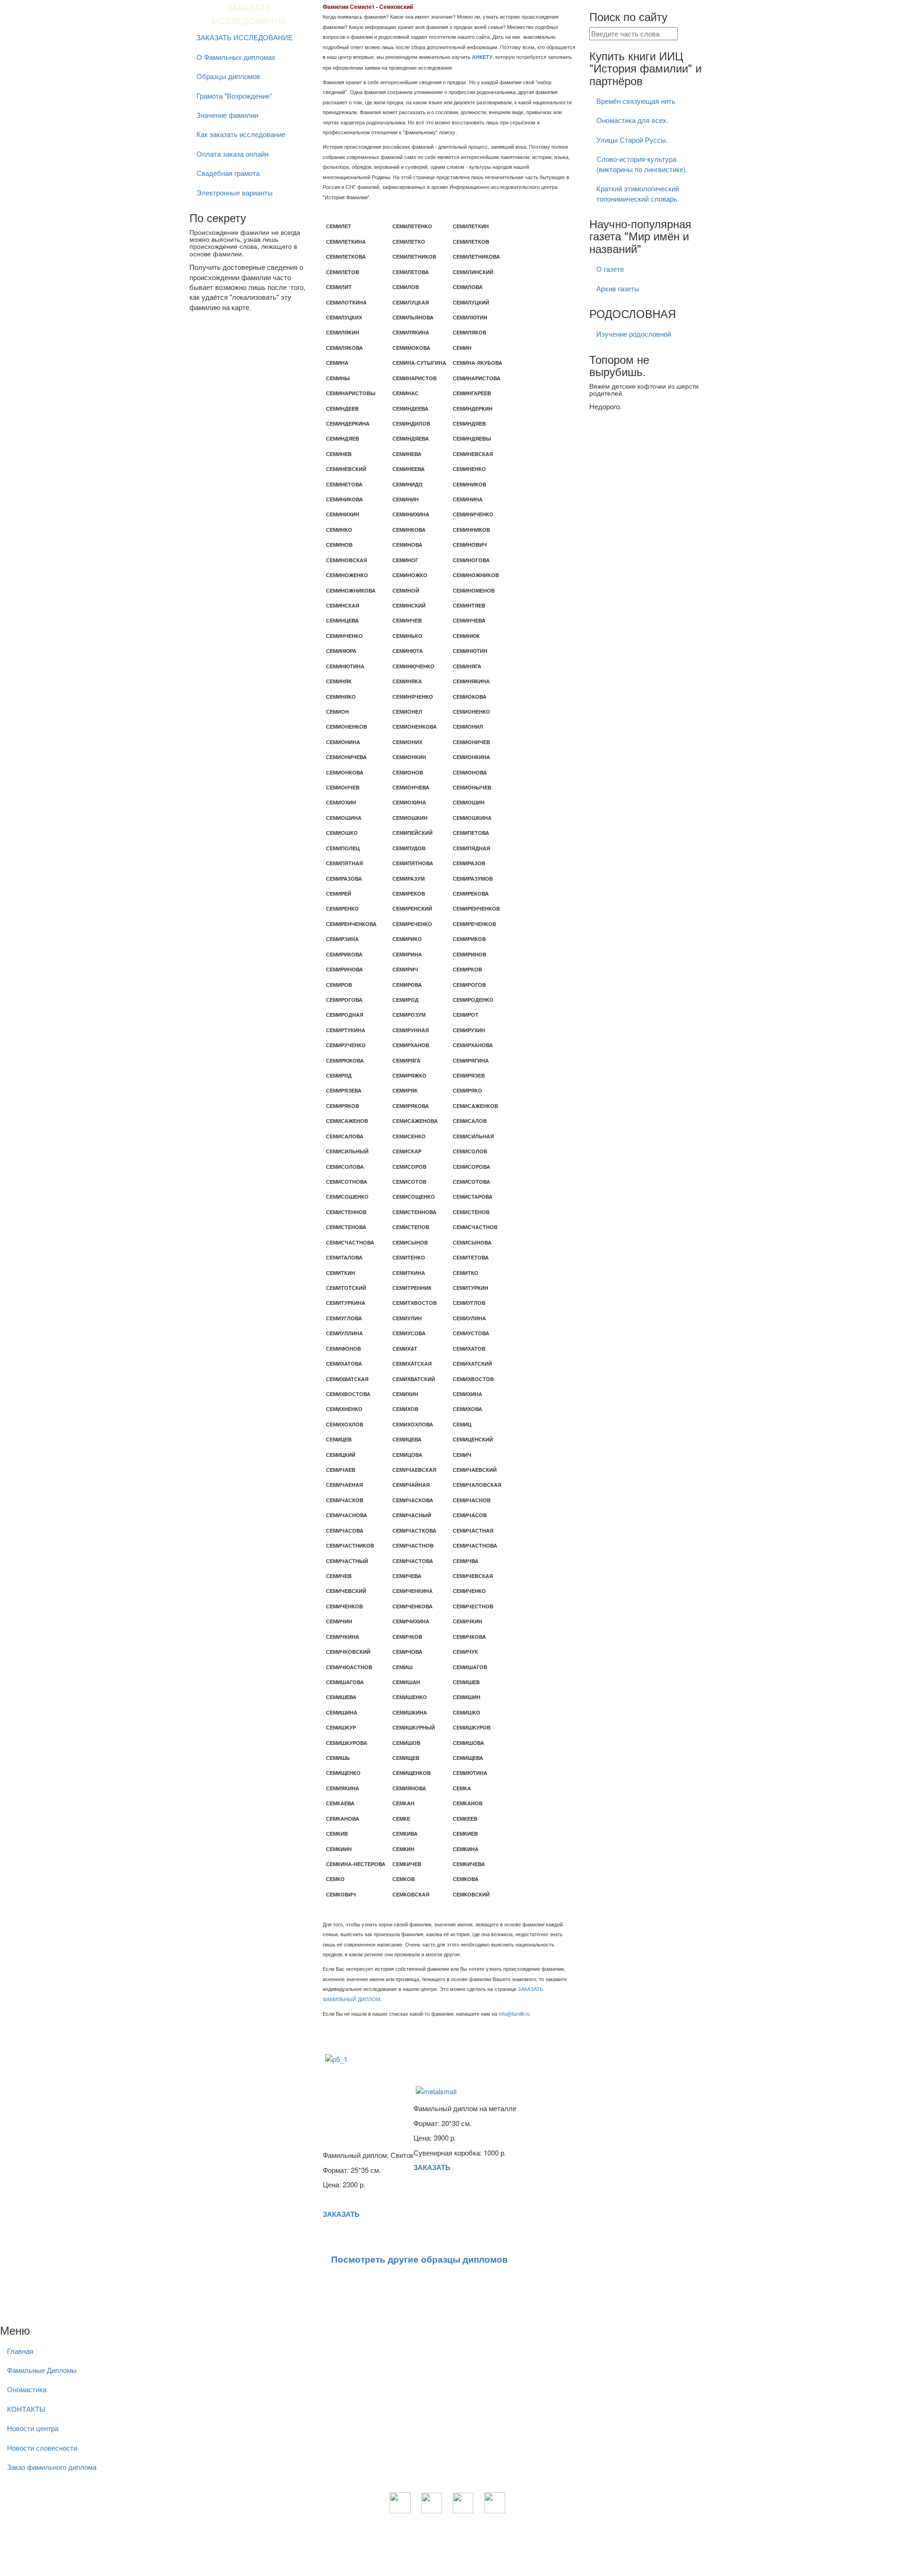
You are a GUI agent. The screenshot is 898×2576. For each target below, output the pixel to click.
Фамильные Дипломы (42, 2370)
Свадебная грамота (228, 173)
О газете (610, 269)
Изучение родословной (634, 334)
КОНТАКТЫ (26, 2409)
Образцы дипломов (228, 76)
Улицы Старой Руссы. (632, 140)
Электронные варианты (235, 192)
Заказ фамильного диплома (52, 2467)
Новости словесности (42, 2448)
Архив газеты (618, 288)
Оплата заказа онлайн (232, 154)
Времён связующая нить (636, 101)
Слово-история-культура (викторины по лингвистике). (642, 164)
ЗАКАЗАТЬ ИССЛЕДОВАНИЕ (245, 37)
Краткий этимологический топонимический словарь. (638, 193)
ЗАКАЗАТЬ (341, 2214)
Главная (20, 2351)
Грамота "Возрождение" (234, 96)
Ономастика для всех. (632, 120)
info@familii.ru (514, 2013)
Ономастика (27, 2389)
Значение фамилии (227, 115)
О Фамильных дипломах (236, 57)
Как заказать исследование (241, 134)
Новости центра (33, 2428)
